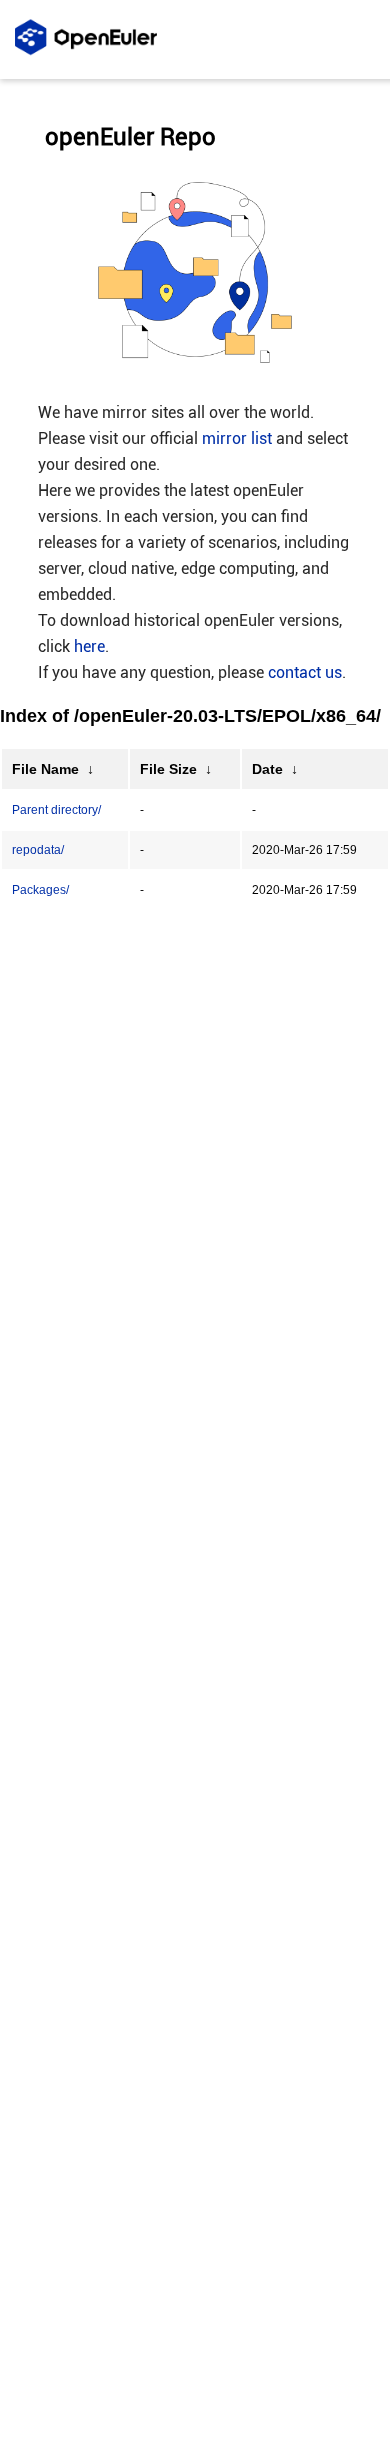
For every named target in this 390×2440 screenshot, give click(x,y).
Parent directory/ (56, 810)
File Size (168, 769)
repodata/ (38, 850)
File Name (45, 769)
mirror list (237, 438)
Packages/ (40, 890)
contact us (305, 672)
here (89, 646)
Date (267, 769)
